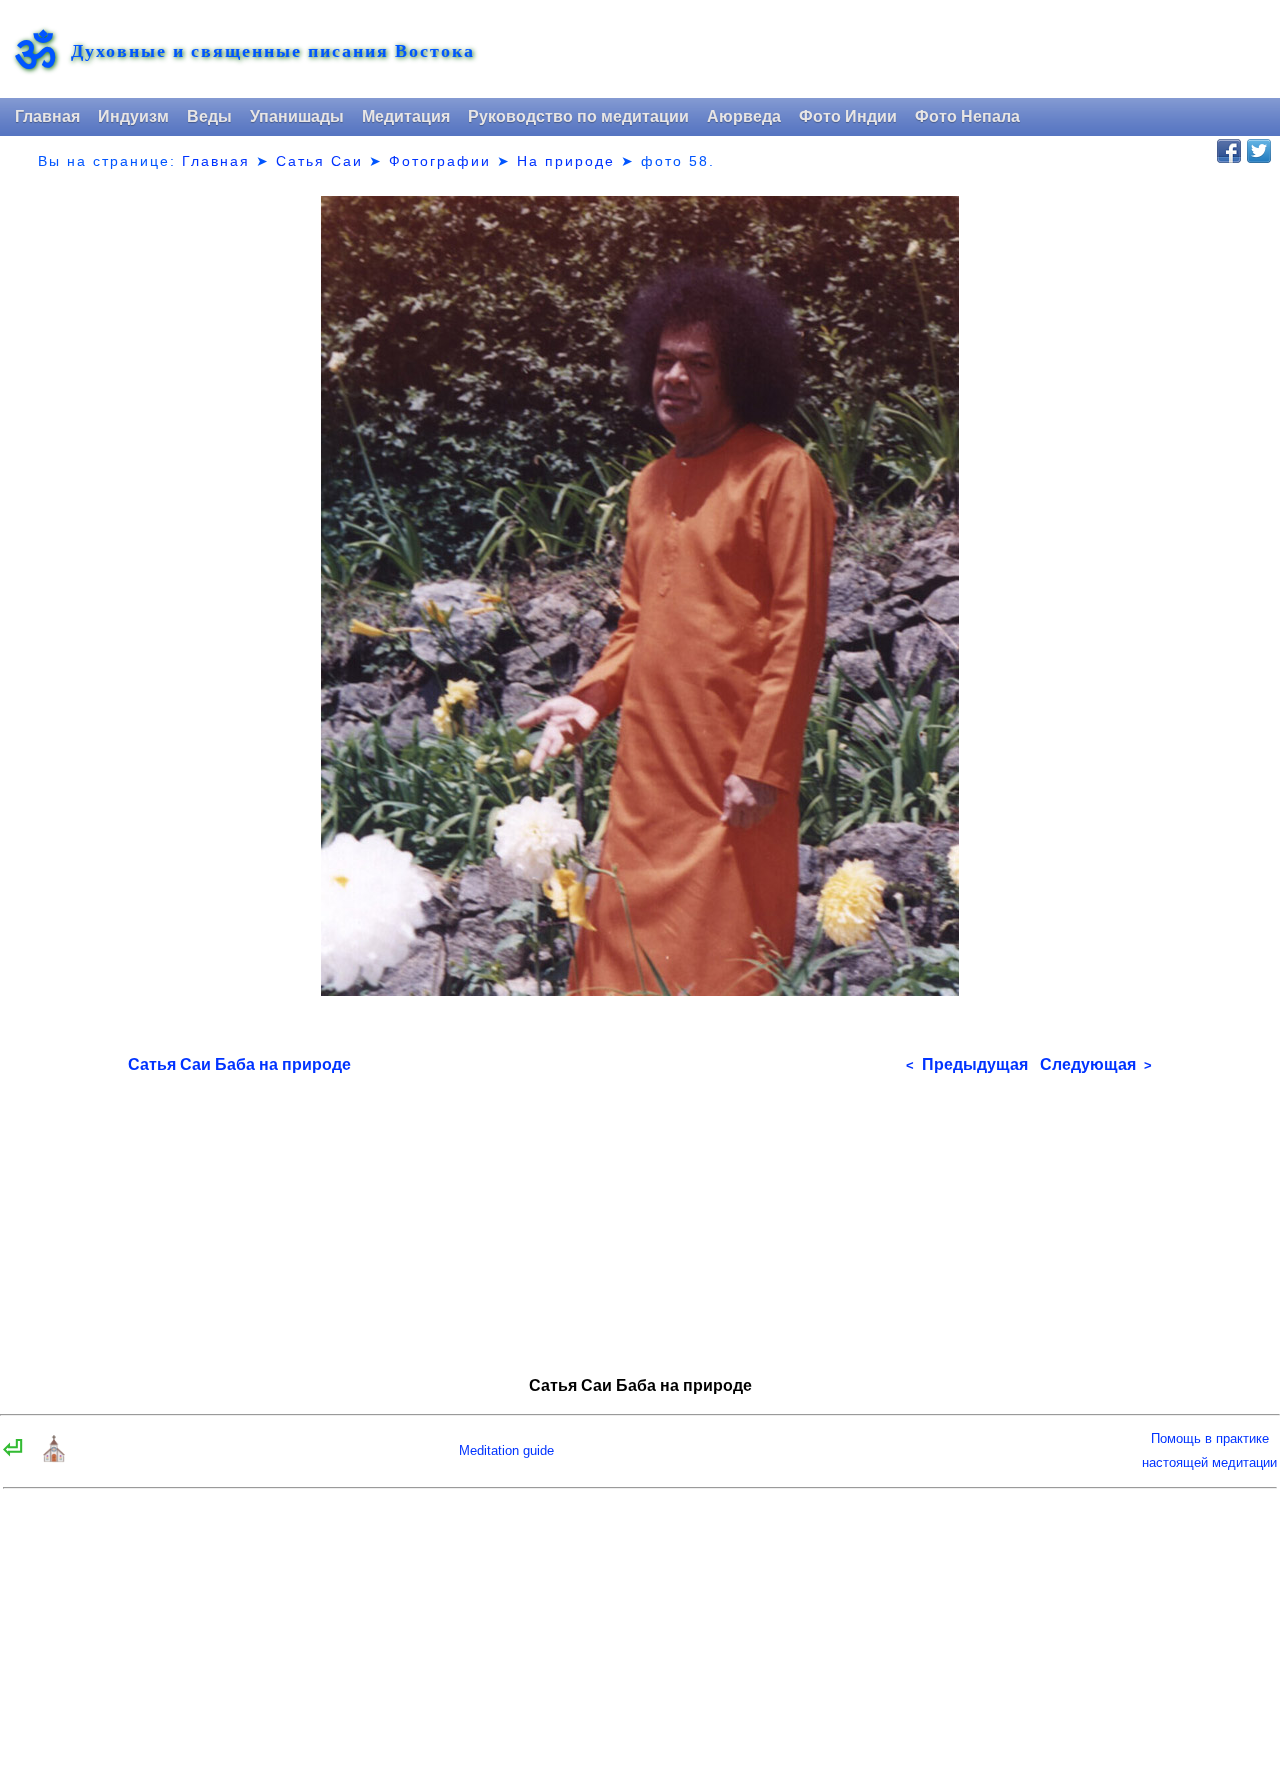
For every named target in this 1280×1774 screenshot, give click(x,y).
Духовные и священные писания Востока (273, 50)
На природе (566, 161)
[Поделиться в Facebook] (1229, 151)
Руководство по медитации (578, 116)
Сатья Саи (319, 161)
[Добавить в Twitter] (1259, 151)
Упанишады (297, 116)
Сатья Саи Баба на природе (239, 1064)
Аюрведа (744, 116)
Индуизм (133, 116)
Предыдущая (967, 1064)
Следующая (1096, 1064)
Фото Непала (967, 116)
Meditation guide (506, 1450)
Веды (209, 116)
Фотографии (440, 161)
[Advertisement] (640, 1218)
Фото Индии (848, 116)
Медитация (406, 116)
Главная (47, 116)
